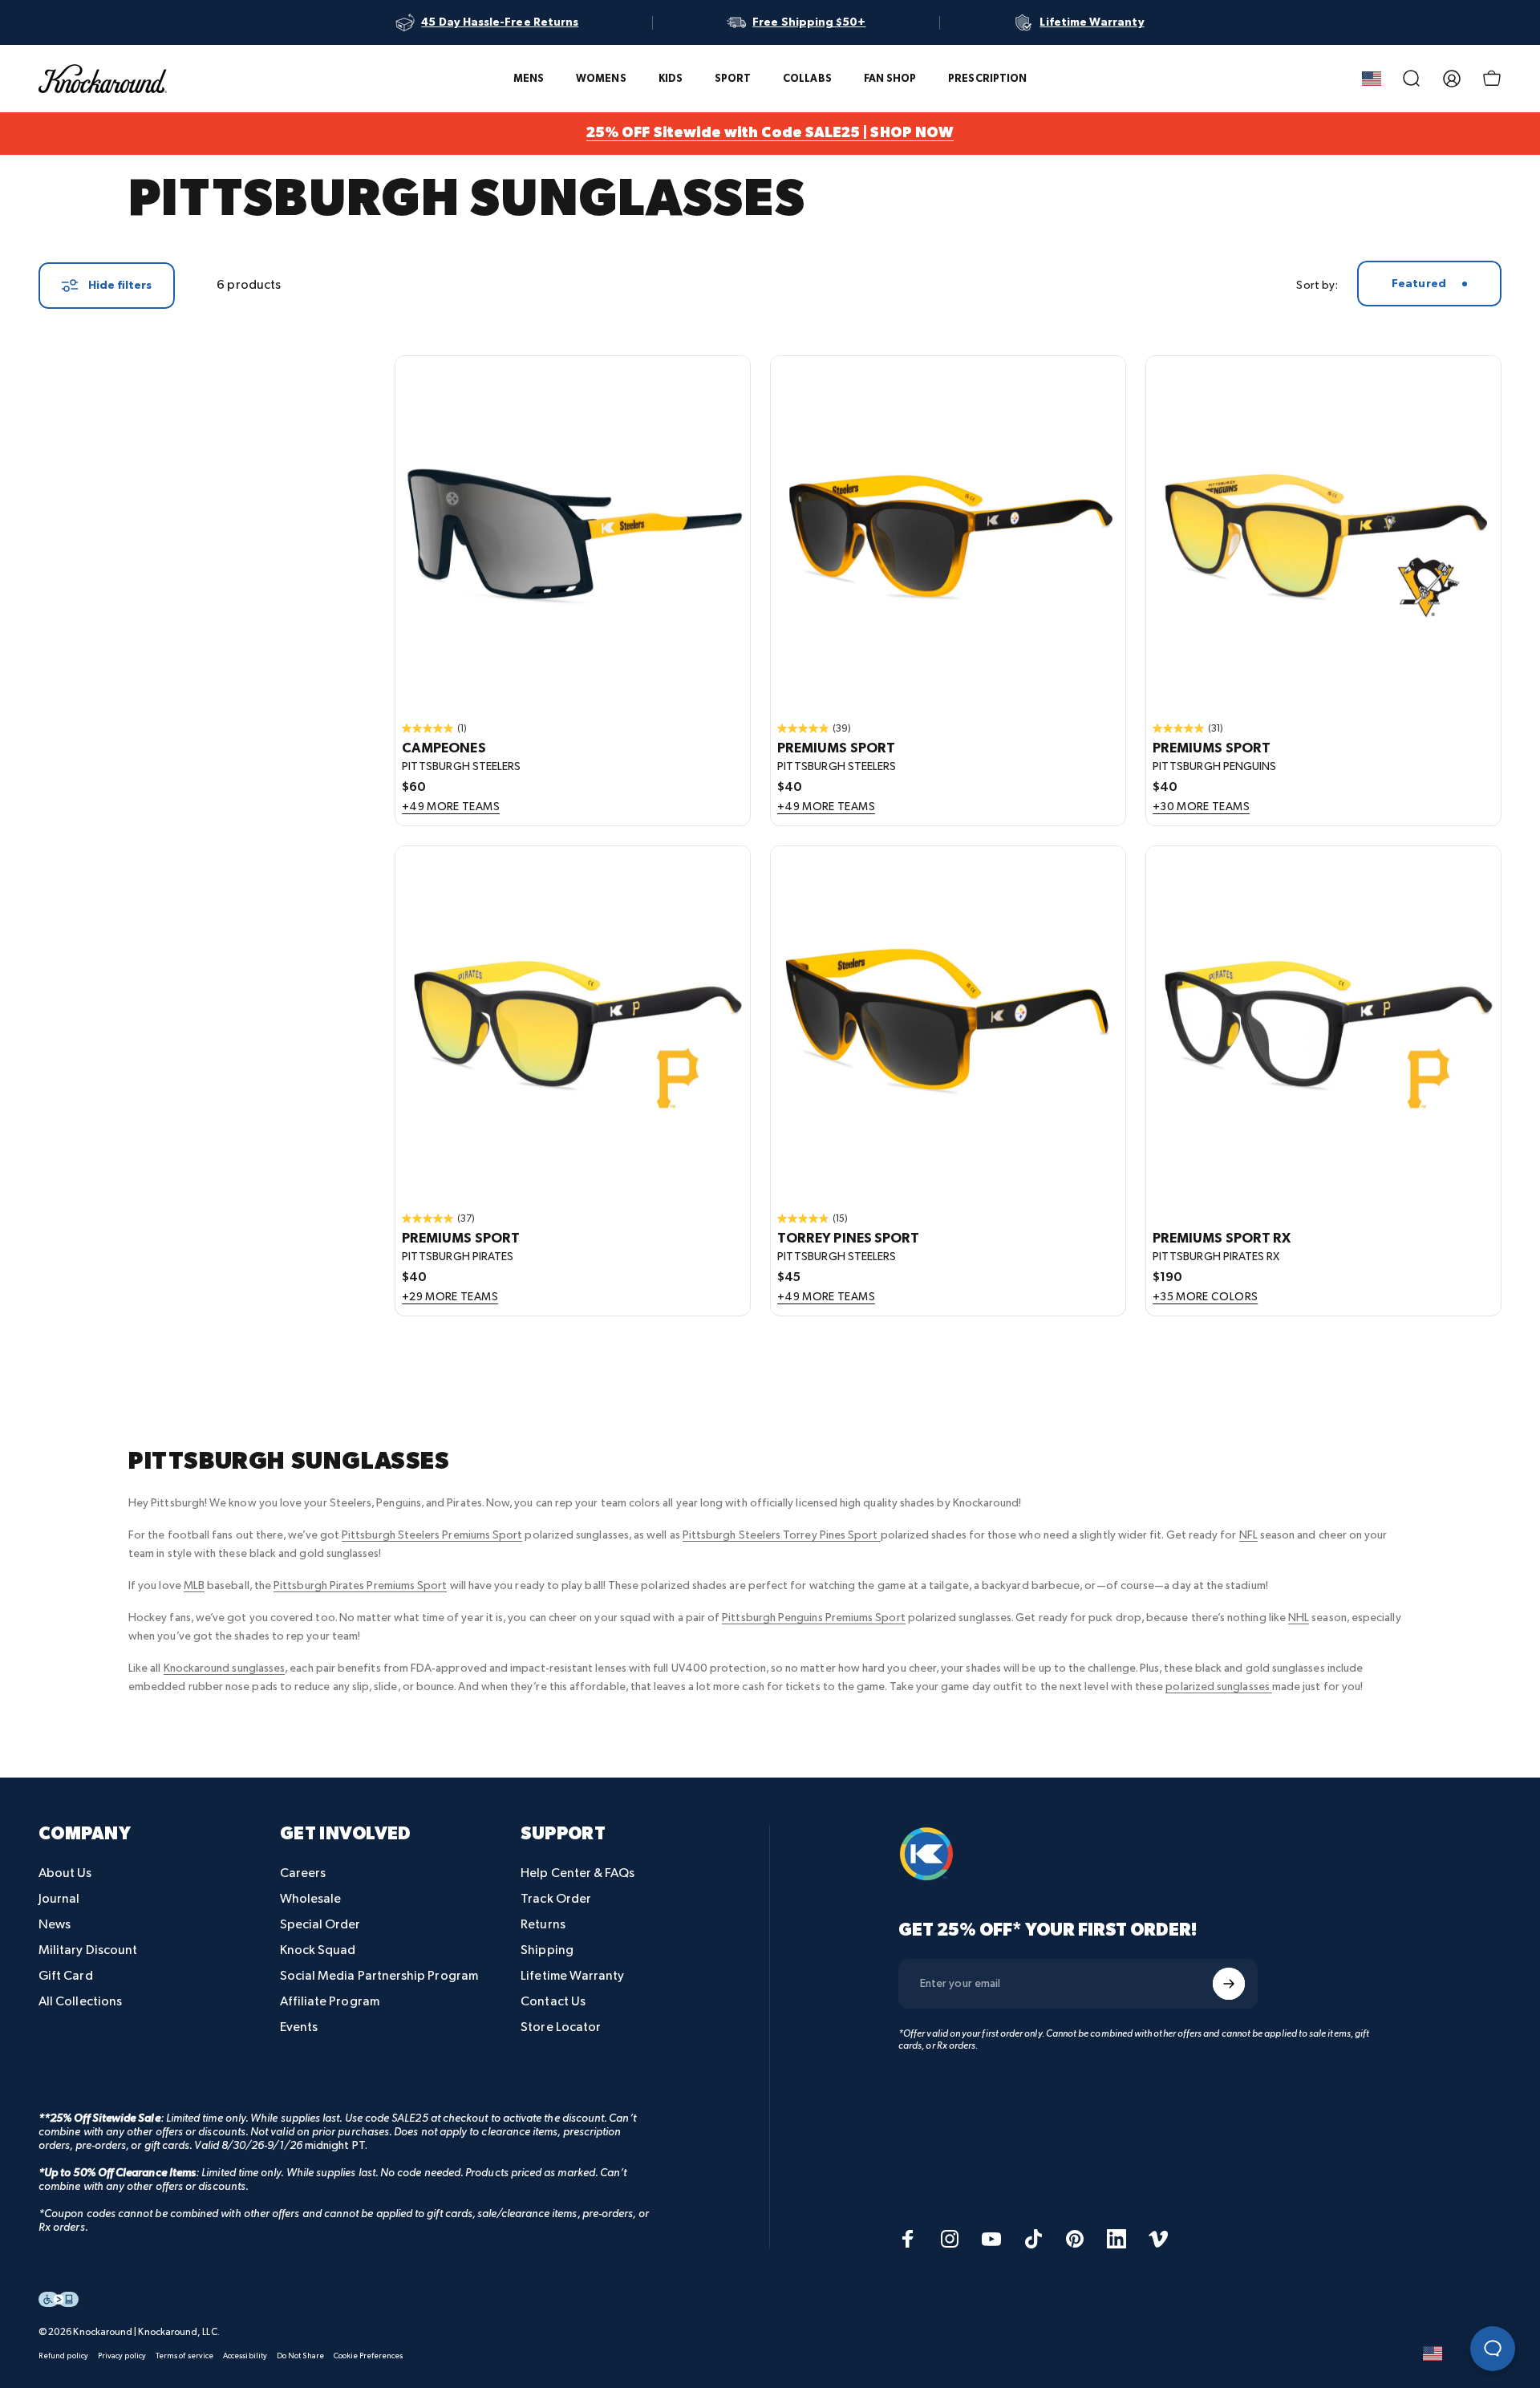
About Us (65, 1873)
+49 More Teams (451, 807)
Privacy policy (122, 2356)
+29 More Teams (450, 1297)
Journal (59, 1899)
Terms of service (184, 2356)
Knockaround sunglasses (225, 1668)
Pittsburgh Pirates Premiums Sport (360, 1585)
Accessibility (245, 2356)
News (55, 1925)
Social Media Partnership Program (379, 1976)
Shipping (547, 1950)
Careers (303, 1873)
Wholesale (311, 1899)
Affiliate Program (330, 2002)
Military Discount (88, 1950)
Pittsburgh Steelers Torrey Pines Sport (782, 1535)
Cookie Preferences (368, 2356)
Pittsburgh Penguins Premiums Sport (813, 1618)
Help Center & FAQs (577, 1873)
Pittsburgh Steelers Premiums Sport (432, 1535)
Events (299, 2027)
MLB (194, 1585)
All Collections (80, 2002)
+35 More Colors (1205, 1297)
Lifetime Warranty (572, 1976)
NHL (1299, 1618)
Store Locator (561, 2027)
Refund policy (63, 2356)
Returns (543, 1925)
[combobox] (1429, 284)
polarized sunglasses (1218, 1687)
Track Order (556, 1899)
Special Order (320, 1925)
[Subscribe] (1229, 1984)
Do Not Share (300, 2356)
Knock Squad (318, 1950)
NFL (1248, 1535)
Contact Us (553, 2002)
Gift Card (66, 1976)
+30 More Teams (1201, 807)
